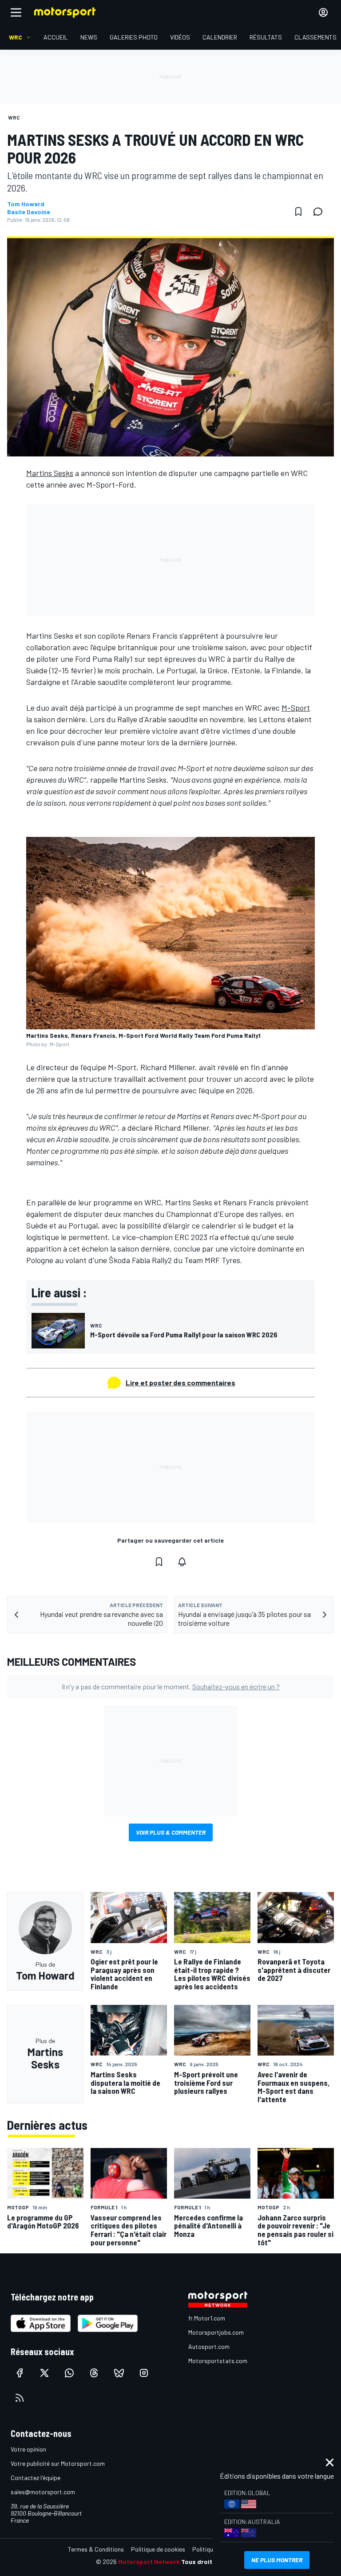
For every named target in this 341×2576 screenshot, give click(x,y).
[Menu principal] (16, 12)
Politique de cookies (158, 2549)
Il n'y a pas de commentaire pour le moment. (171, 1686)
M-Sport (296, 708)
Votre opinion (28, 2449)
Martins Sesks (50, 473)
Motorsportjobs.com (216, 2332)
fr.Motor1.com (207, 2318)
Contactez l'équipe (36, 2478)
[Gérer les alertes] (182, 1562)
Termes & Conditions (96, 2549)
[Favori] (298, 212)
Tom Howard (26, 204)
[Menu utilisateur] (323, 12)
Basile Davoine (29, 212)
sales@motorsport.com (43, 2492)
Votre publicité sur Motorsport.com (58, 2463)
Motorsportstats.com (218, 2361)
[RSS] (20, 2398)
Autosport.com (209, 2346)
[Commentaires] (321, 212)
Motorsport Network (149, 2562)
